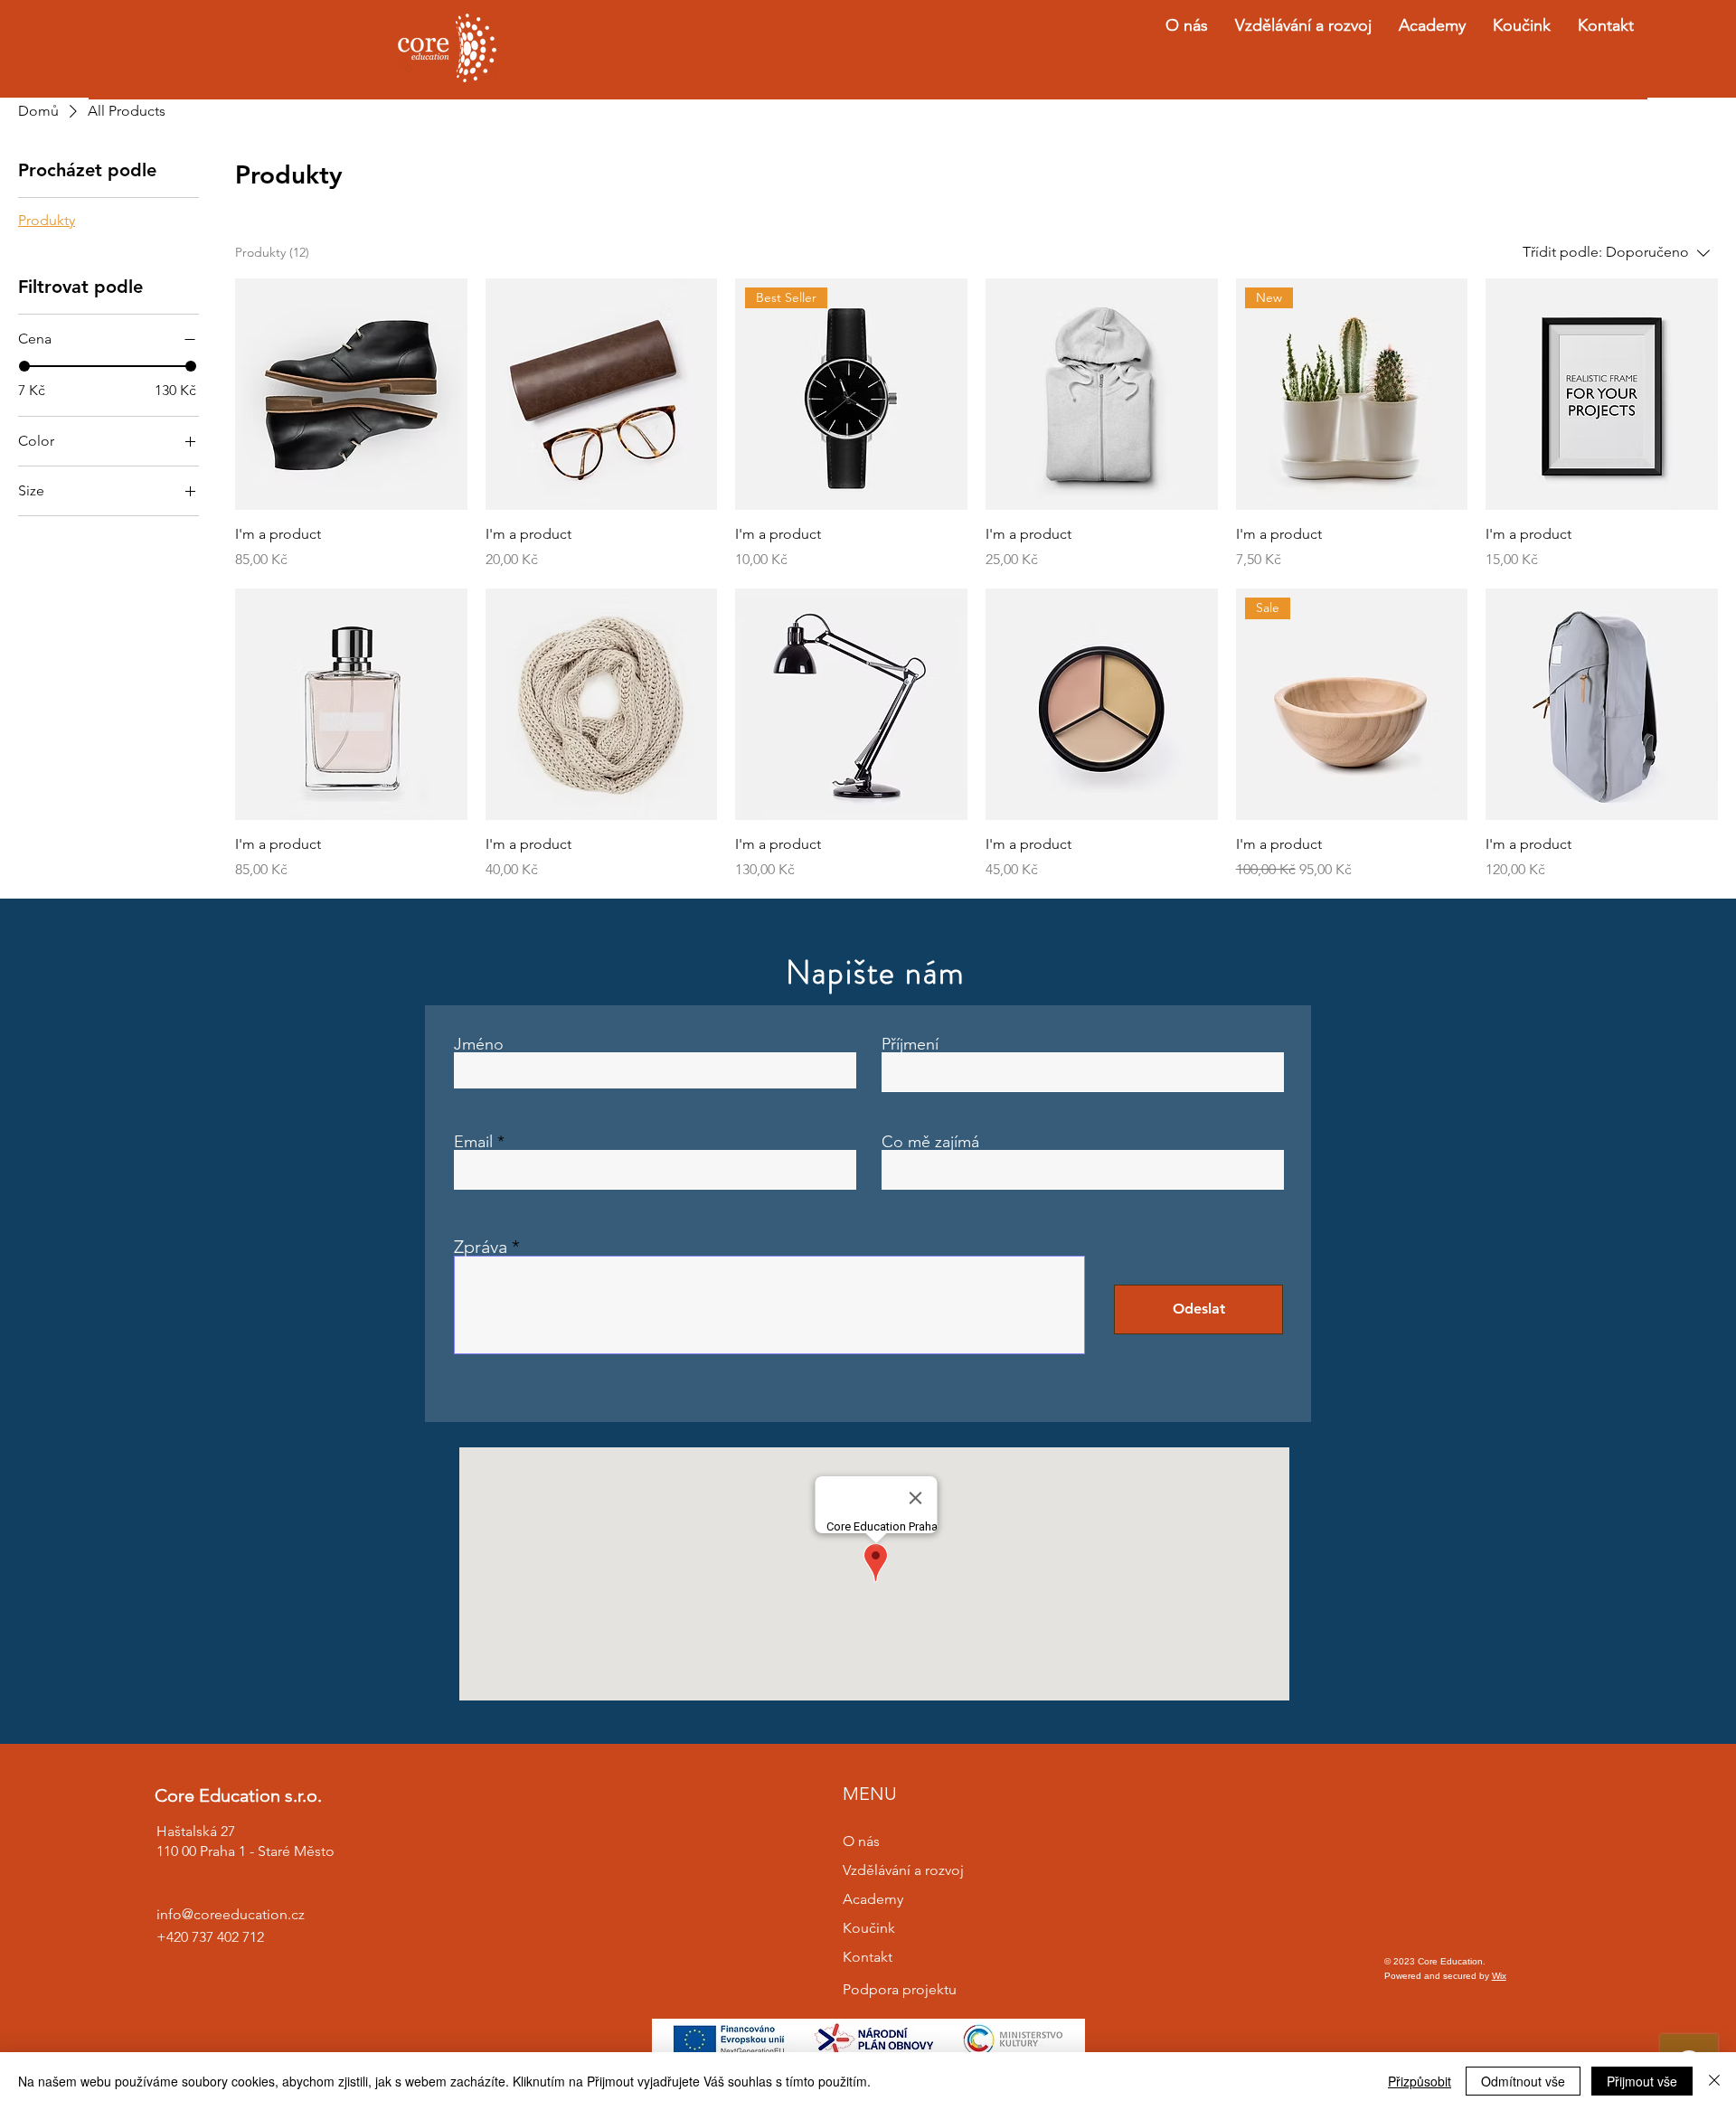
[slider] (24, 366)
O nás (861, 1841)
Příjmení (910, 1044)
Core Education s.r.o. (238, 1795)
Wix (1499, 1976)
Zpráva (481, 1247)
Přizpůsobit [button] (1420, 2081)
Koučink (869, 1928)
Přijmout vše (1642, 2081)
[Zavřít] (1714, 2081)
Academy (873, 1899)
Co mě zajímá (930, 1142)
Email (473, 1142)
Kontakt (868, 1957)
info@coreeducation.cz (231, 1914)
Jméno (479, 1044)
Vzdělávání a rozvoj (903, 1870)
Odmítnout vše (1523, 2081)
